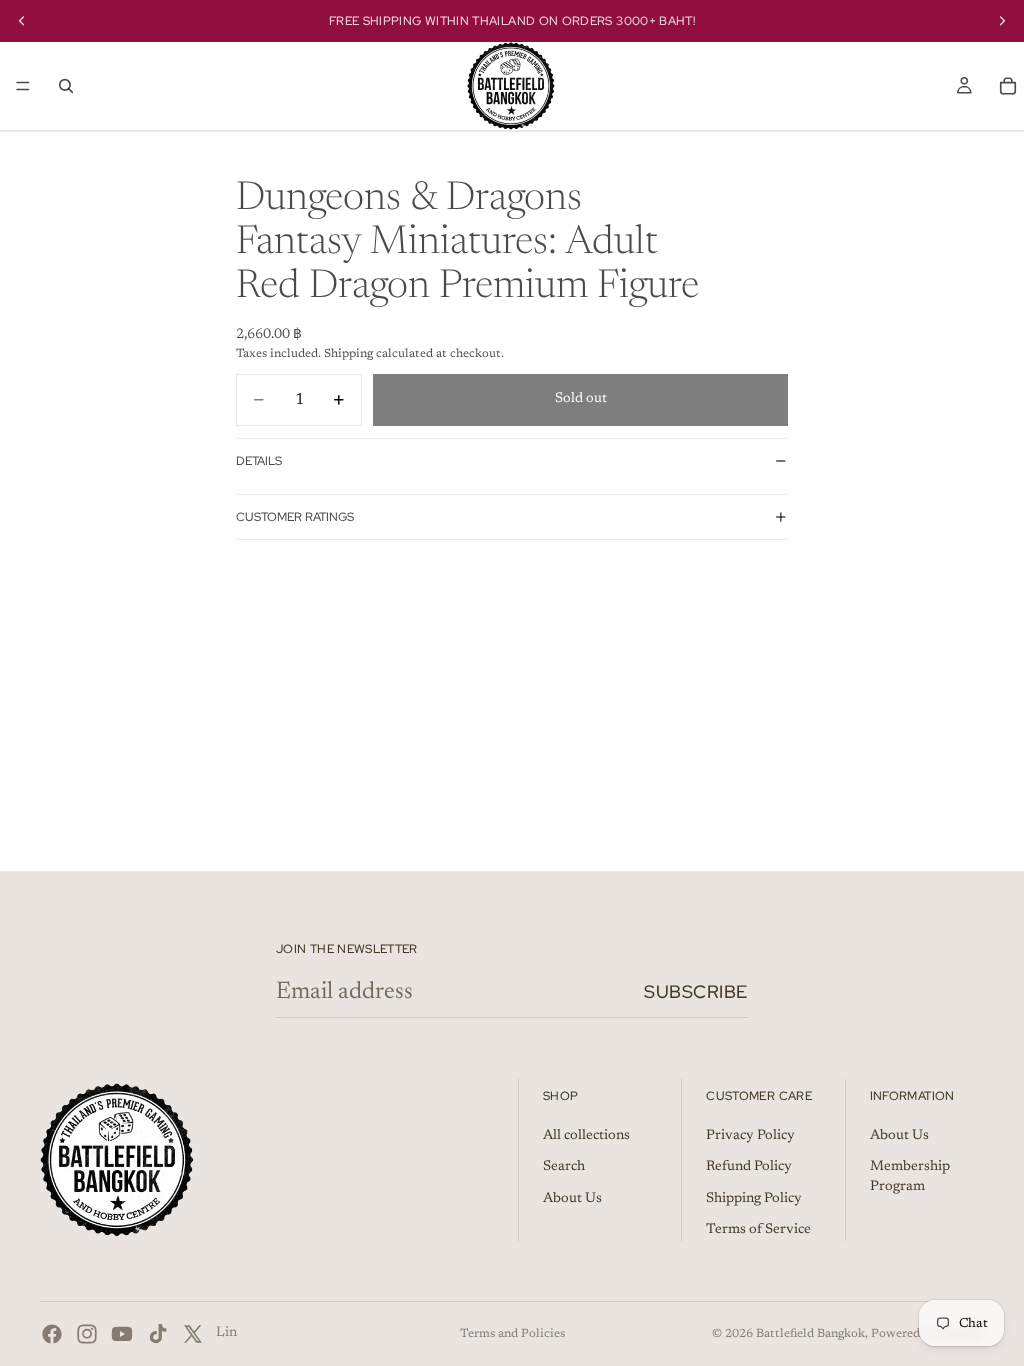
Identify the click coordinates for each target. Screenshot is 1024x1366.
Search (564, 1167)
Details (259, 461)
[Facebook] (52, 1334)
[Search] (66, 86)
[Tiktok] (158, 1334)
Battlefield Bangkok (810, 1334)
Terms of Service (758, 1230)
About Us (572, 1199)
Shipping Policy (754, 1199)
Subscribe (696, 991)
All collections (586, 1136)
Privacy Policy (750, 1136)
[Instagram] (87, 1334)
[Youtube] (122, 1334)
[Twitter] (193, 1334)
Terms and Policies (512, 1334)
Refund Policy (749, 1167)
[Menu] (23, 86)
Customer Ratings (295, 517)
